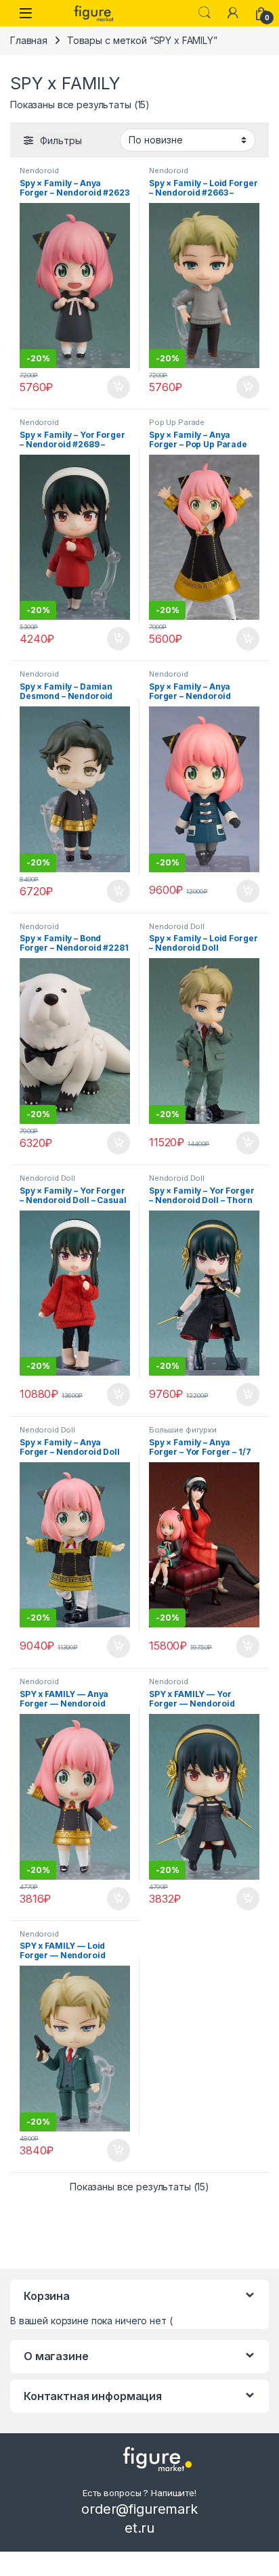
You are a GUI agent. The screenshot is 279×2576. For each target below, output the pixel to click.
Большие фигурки (183, 1430)
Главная (29, 40)
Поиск (205, 13)
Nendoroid (39, 171)
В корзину (111, 387)
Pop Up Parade (177, 422)
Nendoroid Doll (177, 926)
